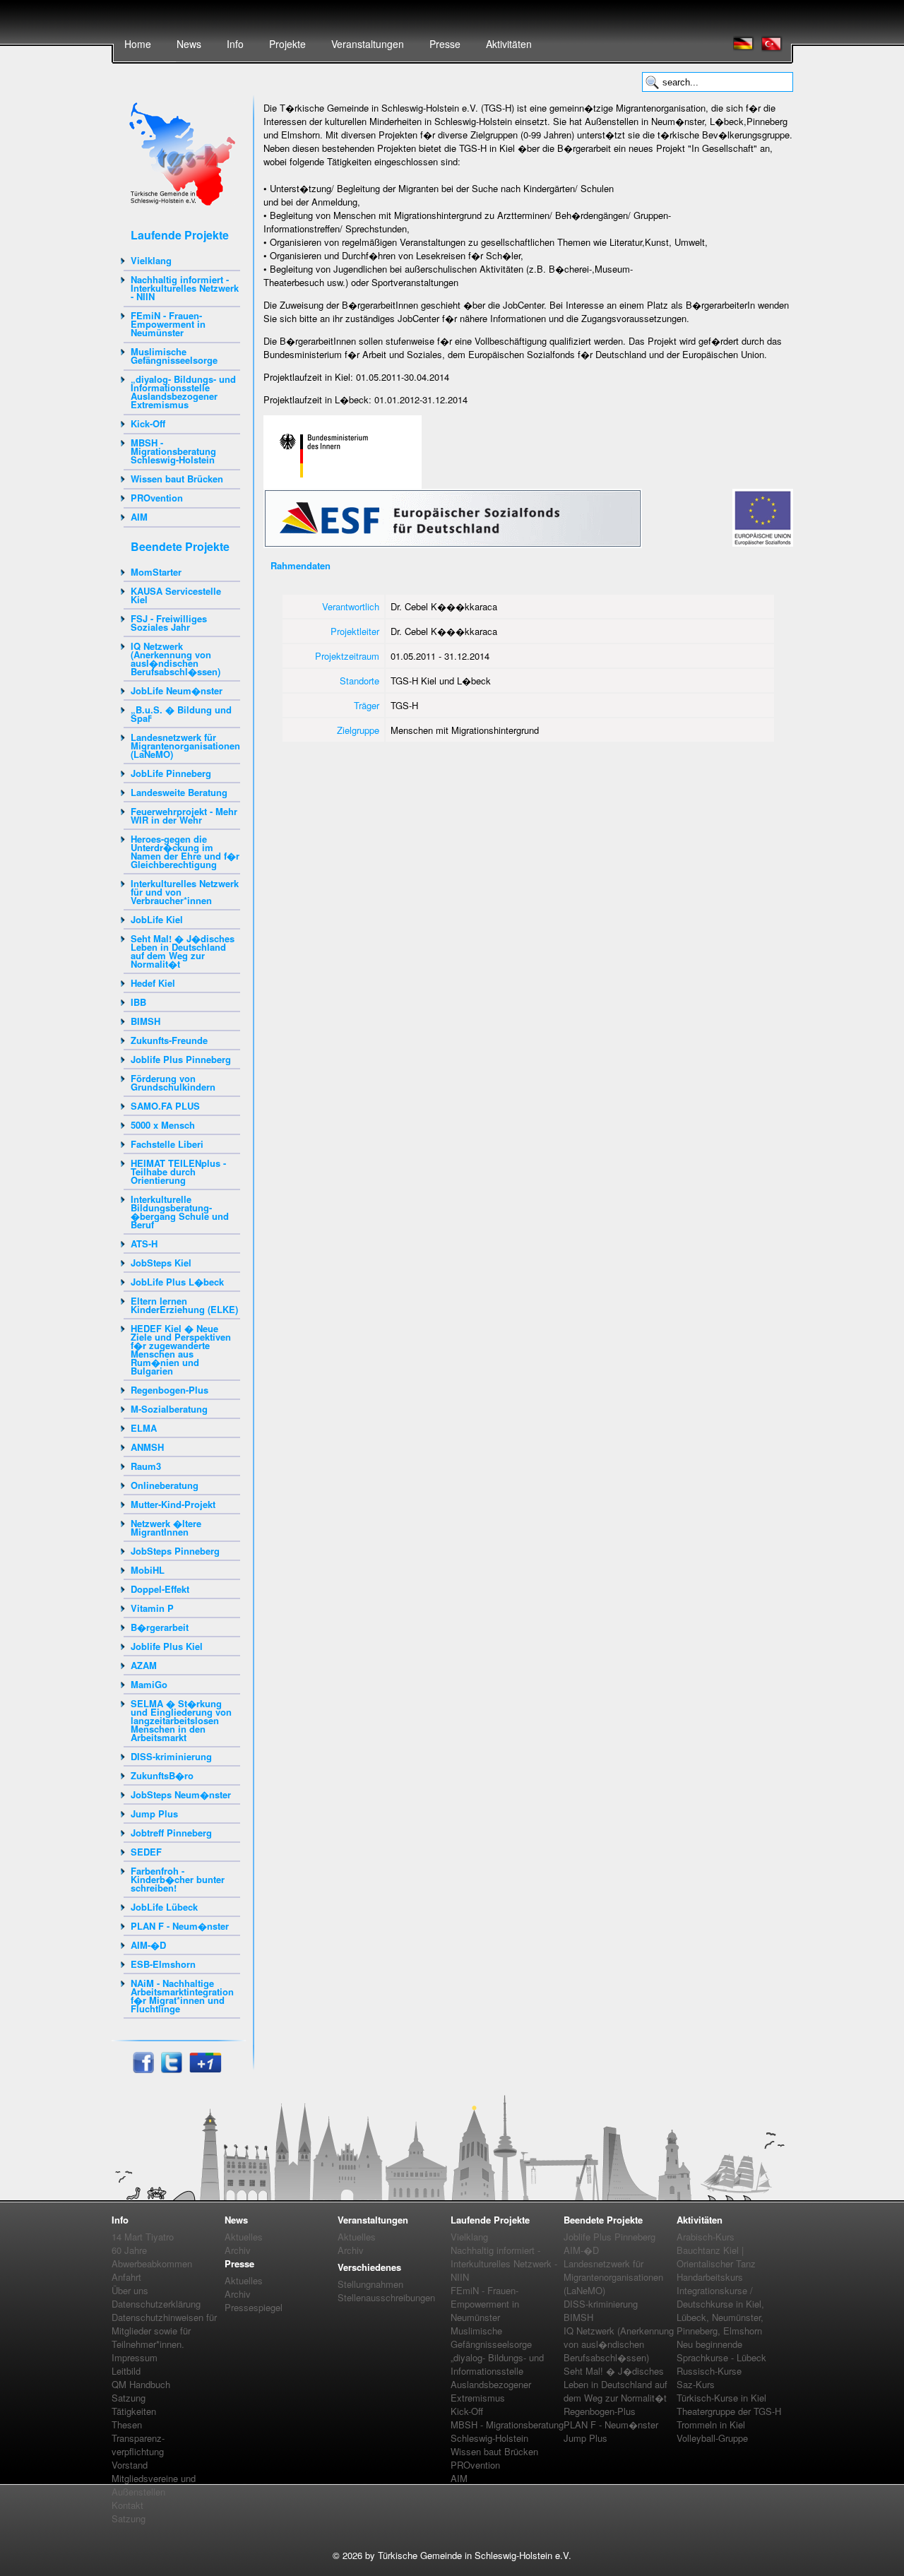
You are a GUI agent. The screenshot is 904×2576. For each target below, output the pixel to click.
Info (235, 44)
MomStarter (156, 572)
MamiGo (149, 1684)
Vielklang (151, 260)
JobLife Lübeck (164, 1907)
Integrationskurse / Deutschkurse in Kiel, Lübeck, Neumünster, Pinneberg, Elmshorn (720, 2310)
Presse (445, 44)
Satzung (129, 2398)
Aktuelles (244, 2237)
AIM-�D (148, 1945)
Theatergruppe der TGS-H (729, 2411)
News (189, 44)
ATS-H (144, 1244)
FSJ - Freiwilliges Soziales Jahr (169, 623)
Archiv (238, 2250)
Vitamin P (152, 1608)
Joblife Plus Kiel (167, 1646)
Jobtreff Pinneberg (171, 1833)
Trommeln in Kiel (711, 2424)
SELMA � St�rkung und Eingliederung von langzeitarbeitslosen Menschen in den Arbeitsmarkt (181, 1720)
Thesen (127, 2424)
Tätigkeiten (134, 2411)
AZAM (144, 1665)
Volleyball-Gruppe (712, 2438)
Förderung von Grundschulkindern (173, 1082)
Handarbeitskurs (710, 2277)
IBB (138, 1002)
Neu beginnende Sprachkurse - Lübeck (721, 2351)
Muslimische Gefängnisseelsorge (174, 356)
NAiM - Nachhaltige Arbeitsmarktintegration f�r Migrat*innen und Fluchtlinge (182, 1996)
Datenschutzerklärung (156, 2304)
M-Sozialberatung (169, 1409)
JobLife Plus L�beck (177, 1282)
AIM (139, 517)
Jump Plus (154, 1814)
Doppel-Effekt (160, 1589)
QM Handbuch (141, 2384)
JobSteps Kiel (161, 1263)
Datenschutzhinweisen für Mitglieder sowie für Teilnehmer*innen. (164, 2331)
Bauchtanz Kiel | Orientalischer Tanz (716, 2257)
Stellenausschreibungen (386, 2297)
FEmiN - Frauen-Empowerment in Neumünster (168, 324)
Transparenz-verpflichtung (138, 2445)
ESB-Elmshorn (163, 1964)
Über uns (130, 2290)
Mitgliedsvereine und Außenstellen (154, 2485)
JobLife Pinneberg (171, 773)
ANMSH (147, 1447)
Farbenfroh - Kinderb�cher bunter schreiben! (178, 1879)
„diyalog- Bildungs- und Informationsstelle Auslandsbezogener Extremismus (183, 392)
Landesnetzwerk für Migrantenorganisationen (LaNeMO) (185, 746)
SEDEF (146, 1852)
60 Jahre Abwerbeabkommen (152, 2257)
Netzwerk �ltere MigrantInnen (166, 1527)
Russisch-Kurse (709, 2371)
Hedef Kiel (153, 983)
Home (138, 44)
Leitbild (126, 2371)
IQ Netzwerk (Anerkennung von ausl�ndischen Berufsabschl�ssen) (176, 659)
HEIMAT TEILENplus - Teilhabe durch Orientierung (178, 1171)
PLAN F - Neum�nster (180, 1926)
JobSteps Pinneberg (175, 1551)
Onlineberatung (165, 1485)
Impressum (135, 2357)
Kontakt (127, 2505)
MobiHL (148, 1570)
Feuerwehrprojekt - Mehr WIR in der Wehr (184, 815)
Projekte (287, 44)
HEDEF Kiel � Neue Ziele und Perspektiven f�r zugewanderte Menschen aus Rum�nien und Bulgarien (181, 1349)
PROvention (157, 498)
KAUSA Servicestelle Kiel (176, 595)
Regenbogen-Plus (169, 1390)
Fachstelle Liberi (167, 1144)
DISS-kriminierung (171, 1756)
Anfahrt (126, 2277)
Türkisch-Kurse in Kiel (721, 2398)
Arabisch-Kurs (706, 2237)
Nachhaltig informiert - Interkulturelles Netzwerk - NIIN (185, 288)
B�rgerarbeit (160, 1627)
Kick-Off (148, 423)
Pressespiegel (254, 2307)
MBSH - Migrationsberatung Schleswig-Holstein (173, 451)
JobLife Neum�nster (177, 690)
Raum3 (146, 1466)
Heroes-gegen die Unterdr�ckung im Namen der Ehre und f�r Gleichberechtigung (185, 851)
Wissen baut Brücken (177, 479)
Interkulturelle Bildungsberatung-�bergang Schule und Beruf (180, 1212)
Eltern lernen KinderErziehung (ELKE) (184, 1305)
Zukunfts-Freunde (169, 1040)
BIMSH (145, 1021)
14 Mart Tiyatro (143, 2237)
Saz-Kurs (696, 2384)
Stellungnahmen (370, 2284)
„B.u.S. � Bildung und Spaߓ (181, 714)
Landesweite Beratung (179, 792)
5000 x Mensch (163, 1125)
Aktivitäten (509, 44)
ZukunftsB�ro (162, 1775)
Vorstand (130, 2465)
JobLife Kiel (157, 919)
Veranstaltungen (368, 44)
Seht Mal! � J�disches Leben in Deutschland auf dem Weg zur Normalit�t (183, 951)
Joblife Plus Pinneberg (181, 1059)
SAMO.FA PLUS (165, 1106)
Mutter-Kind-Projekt (173, 1504)
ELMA (144, 1428)
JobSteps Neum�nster (181, 1794)
